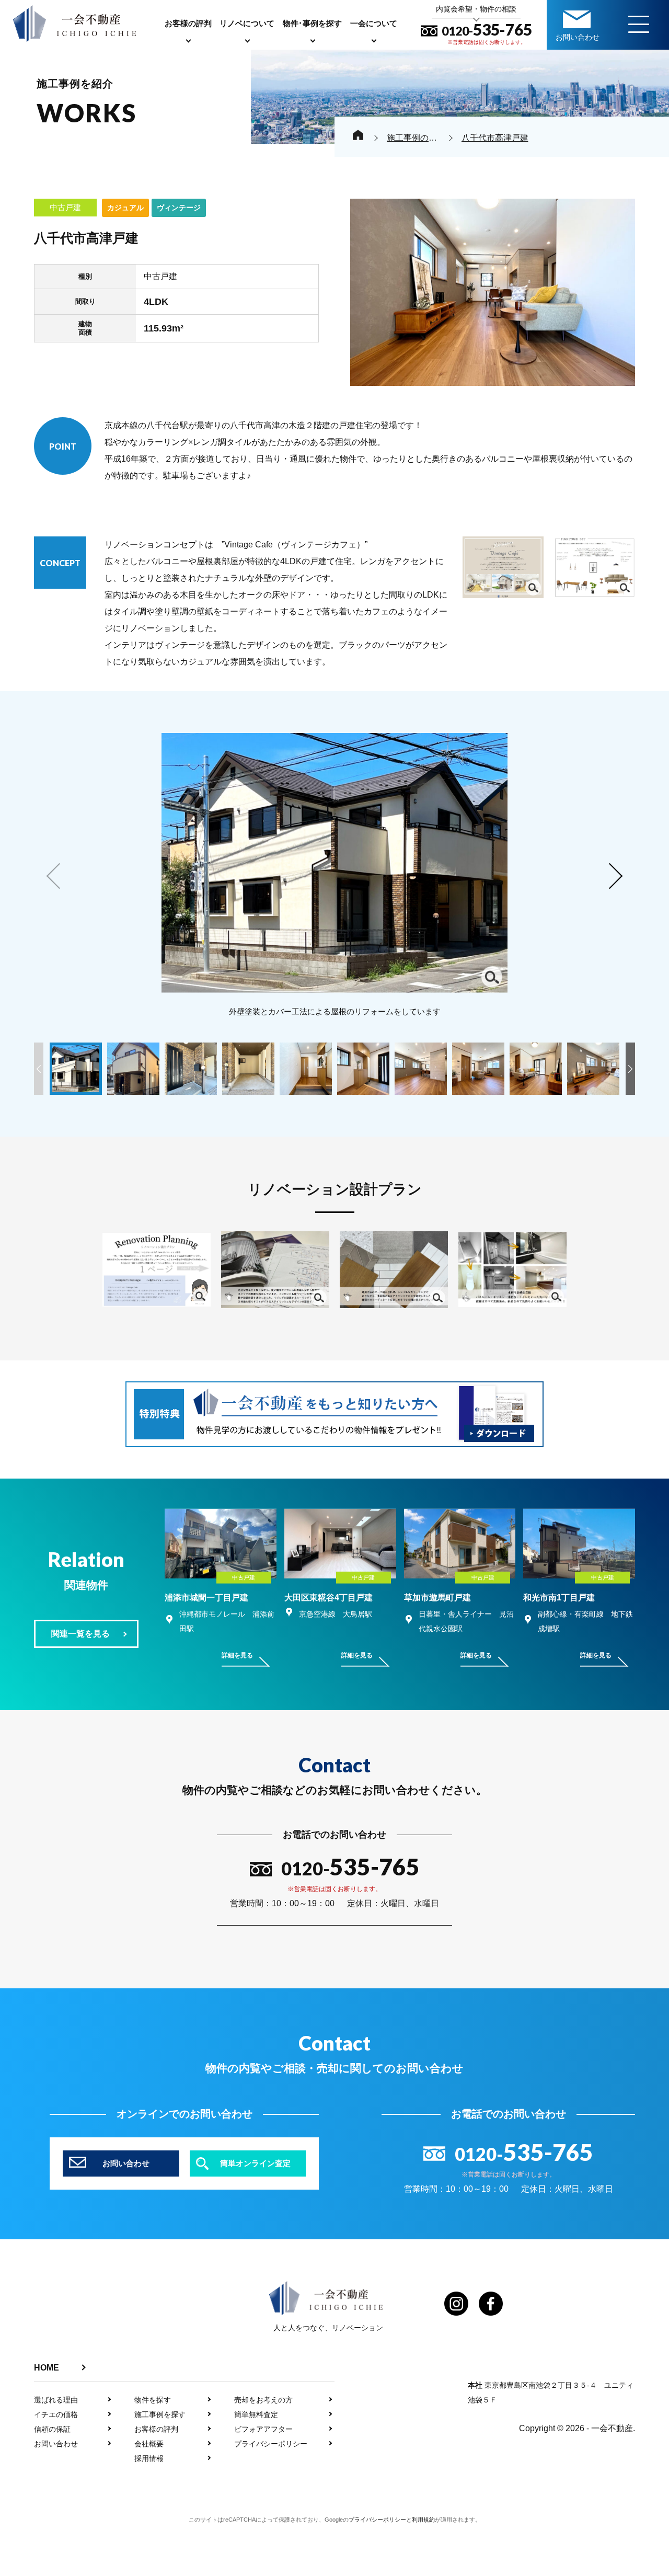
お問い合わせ (56, 2444)
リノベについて (247, 23)
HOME (47, 2368)
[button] (614, 876)
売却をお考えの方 (263, 2400)
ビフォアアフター (263, 2429)
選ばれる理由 (56, 2400)
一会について (374, 23)
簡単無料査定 (256, 2414)
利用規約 (423, 2520)
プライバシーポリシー (271, 2444)
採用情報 (149, 2458)
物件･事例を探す (312, 23)
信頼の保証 (52, 2429)
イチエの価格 (56, 2414)
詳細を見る (237, 1655)
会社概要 (149, 2444)
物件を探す (153, 2400)
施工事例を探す (160, 2414)
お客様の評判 (188, 23)
